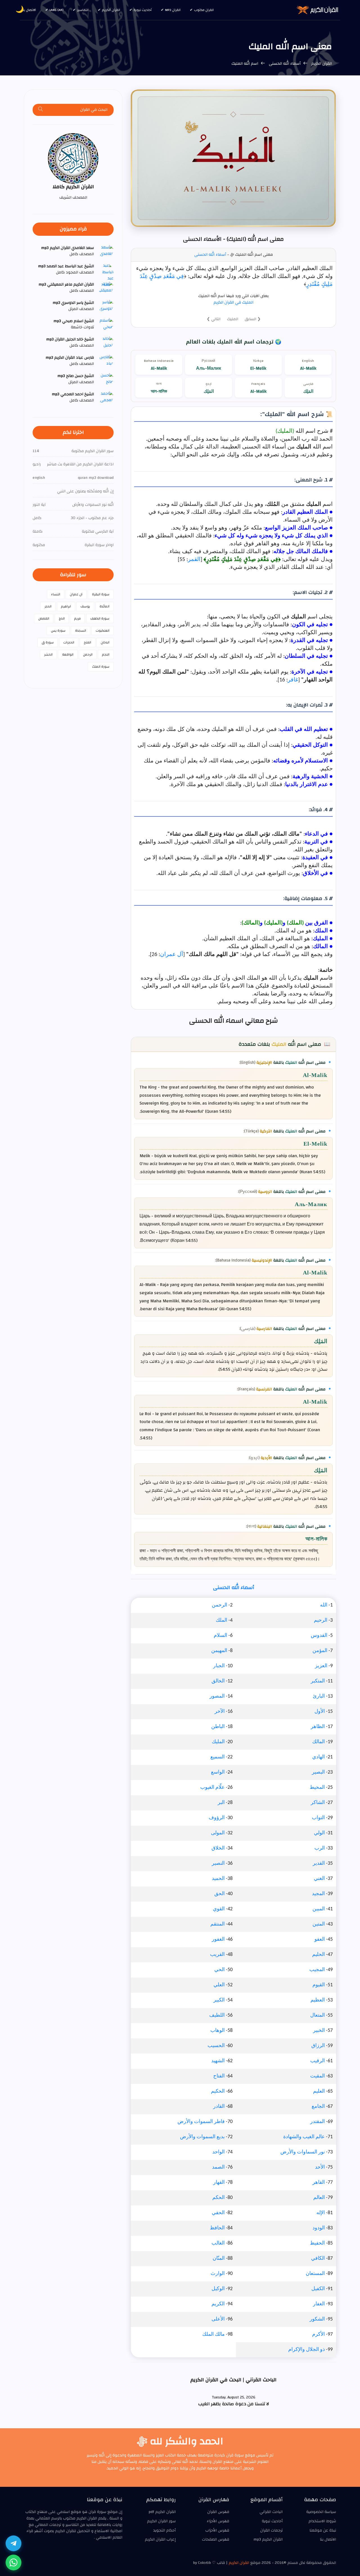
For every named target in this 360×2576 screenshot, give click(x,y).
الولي (319, 1833)
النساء (56, 594)
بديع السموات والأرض (202, 2137)
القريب (217, 1955)
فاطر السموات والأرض (201, 2122)
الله (324, 1605)
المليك (233, 319)
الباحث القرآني (271, 2512)
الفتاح (219, 2076)
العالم (319, 2198)
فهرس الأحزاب (217, 2530)
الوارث (218, 2274)
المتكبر (318, 1681)
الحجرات (69, 642)
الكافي (318, 2259)
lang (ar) (57, 10)
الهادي (319, 1757)
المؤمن (320, 1651)
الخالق (218, 1681)
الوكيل (218, 2289)
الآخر (220, 1712)
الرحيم (321, 1620)
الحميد (218, 1879)
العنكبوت (103, 630)
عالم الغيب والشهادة (304, 2137)
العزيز (321, 1666)
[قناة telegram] (13, 2543)
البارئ (319, 1696)
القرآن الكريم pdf (162, 2512)
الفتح (87, 642)
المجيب (317, 1970)
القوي (219, 1909)
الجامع (318, 2107)
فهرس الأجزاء (218, 2521)
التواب (318, 1818)
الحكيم (218, 2091)
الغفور (218, 1939)
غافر (293, 680)
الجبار (219, 1666)
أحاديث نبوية (143, 10)
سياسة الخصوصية (321, 2512)
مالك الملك (213, 2334)
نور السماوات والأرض (303, 2152)
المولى (218, 1833)
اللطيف (217, 2015)
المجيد (318, 1894)
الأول (320, 1712)
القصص (44, 618)
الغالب (218, 2243)
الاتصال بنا (29, 10)
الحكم (219, 2198)
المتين (319, 1924)
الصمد (218, 2167)
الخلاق (218, 1848)
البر (221, 1803)
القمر (194, 560)
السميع (218, 1757)
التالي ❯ (214, 319)
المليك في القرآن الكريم (233, 302)
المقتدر (318, 2122)
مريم (77, 618)
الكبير (219, 2000)
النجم (106, 654)
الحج (62, 618)
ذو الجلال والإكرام (307, 2350)
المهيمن (219, 1651)
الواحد (219, 2152)
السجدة (81, 630)
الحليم (319, 1955)
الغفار (319, 2304)
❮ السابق (253, 319)
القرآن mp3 (173, 10)
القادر (219, 2107)
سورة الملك (101, 667)
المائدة (104, 606)
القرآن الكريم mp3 (268, 2539)
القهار (219, 2183)
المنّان (219, 2259)
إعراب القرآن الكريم (160, 2539)
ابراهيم (66, 606)
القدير (319, 1863)
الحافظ (217, 2228)
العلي (219, 1985)
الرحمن (220, 1605)
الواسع (218, 1772)
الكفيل (318, 2289)
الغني (319, 1879)
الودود (319, 2228)
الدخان (105, 642)
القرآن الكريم (111, 10)
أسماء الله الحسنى (285, 64)
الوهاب (218, 2031)
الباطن (218, 1727)
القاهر (319, 2183)
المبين (319, 1909)
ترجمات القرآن (271, 2530)
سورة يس (58, 630)
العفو (320, 1939)
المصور (217, 1696)
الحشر (48, 654)
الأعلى (218, 2319)
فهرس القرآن (218, 2512)
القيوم (319, 1985)
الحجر (48, 606)
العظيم (318, 2000)
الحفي (218, 2213)
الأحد (320, 2167)
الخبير (319, 2031)
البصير (318, 1772)
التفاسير (83, 10)
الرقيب (318, 2061)
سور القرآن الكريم (161, 2521)
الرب (320, 1848)
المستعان (315, 2274)
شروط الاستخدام (322, 2521)
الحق (220, 1894)
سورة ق (48, 642)
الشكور (317, 2319)
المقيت (318, 2076)
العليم (319, 2091)
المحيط (317, 1788)
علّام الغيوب (212, 1788)
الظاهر (318, 1727)
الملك (221, 1620)
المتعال (318, 2015)
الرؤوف (217, 1818)
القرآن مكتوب (204, 10)
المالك (319, 1742)
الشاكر (318, 1803)
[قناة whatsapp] (13, 2562)
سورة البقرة (101, 594)
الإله (321, 2213)
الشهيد (218, 2061)
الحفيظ (317, 2243)
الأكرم (319, 2334)
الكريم (218, 2304)
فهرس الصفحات (216, 2539)
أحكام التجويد (165, 2530)
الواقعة (68, 654)
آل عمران (172, 955)
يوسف (85, 606)
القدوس (319, 1636)
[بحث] (41, 110)
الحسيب (216, 2046)
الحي (220, 1970)
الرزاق (318, 2046)
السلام (220, 1636)
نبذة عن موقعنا (323, 2530)
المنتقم (218, 1924)
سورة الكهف (100, 618)
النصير (218, 1863)
